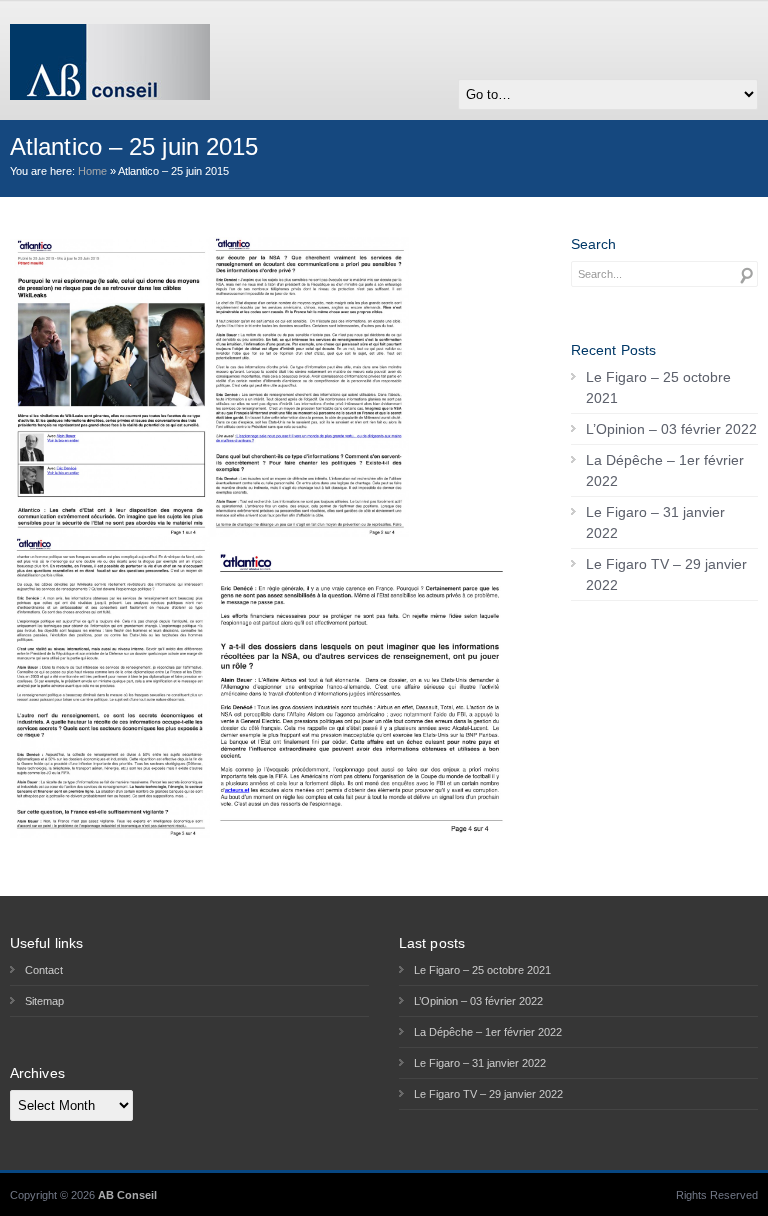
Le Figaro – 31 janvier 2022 (655, 522)
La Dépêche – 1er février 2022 (665, 470)
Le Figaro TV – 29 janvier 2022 (666, 574)
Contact (44, 970)
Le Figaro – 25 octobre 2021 (658, 387)
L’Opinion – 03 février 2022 (671, 429)
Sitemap (44, 1001)
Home (92, 171)
